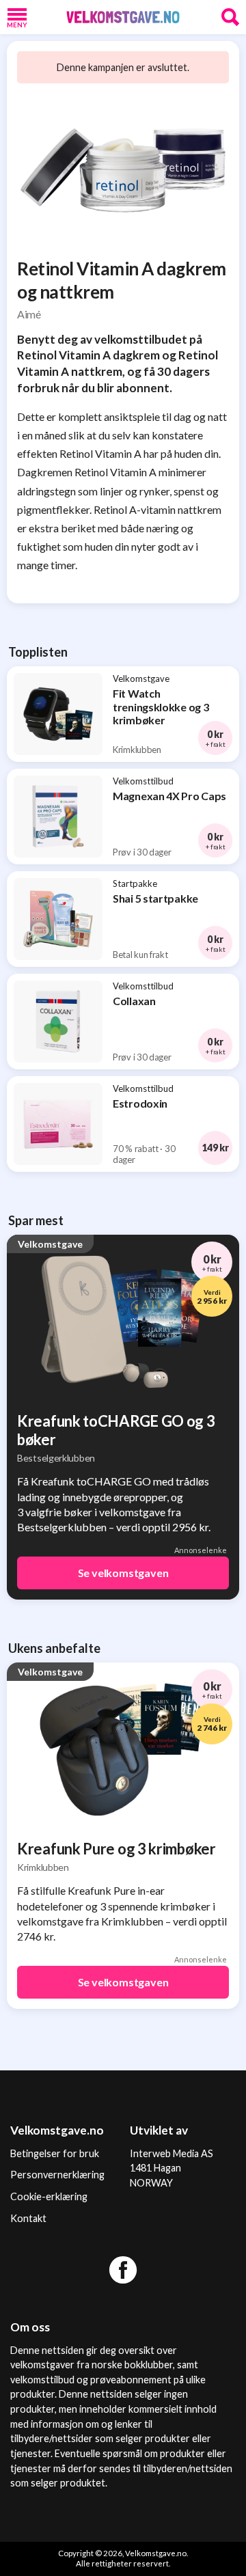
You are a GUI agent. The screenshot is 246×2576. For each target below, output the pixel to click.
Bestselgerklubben (56, 1458)
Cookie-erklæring (49, 2196)
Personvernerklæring (57, 2175)
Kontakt (28, 2218)
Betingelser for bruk (55, 2153)
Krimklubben (43, 1867)
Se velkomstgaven (123, 1573)
